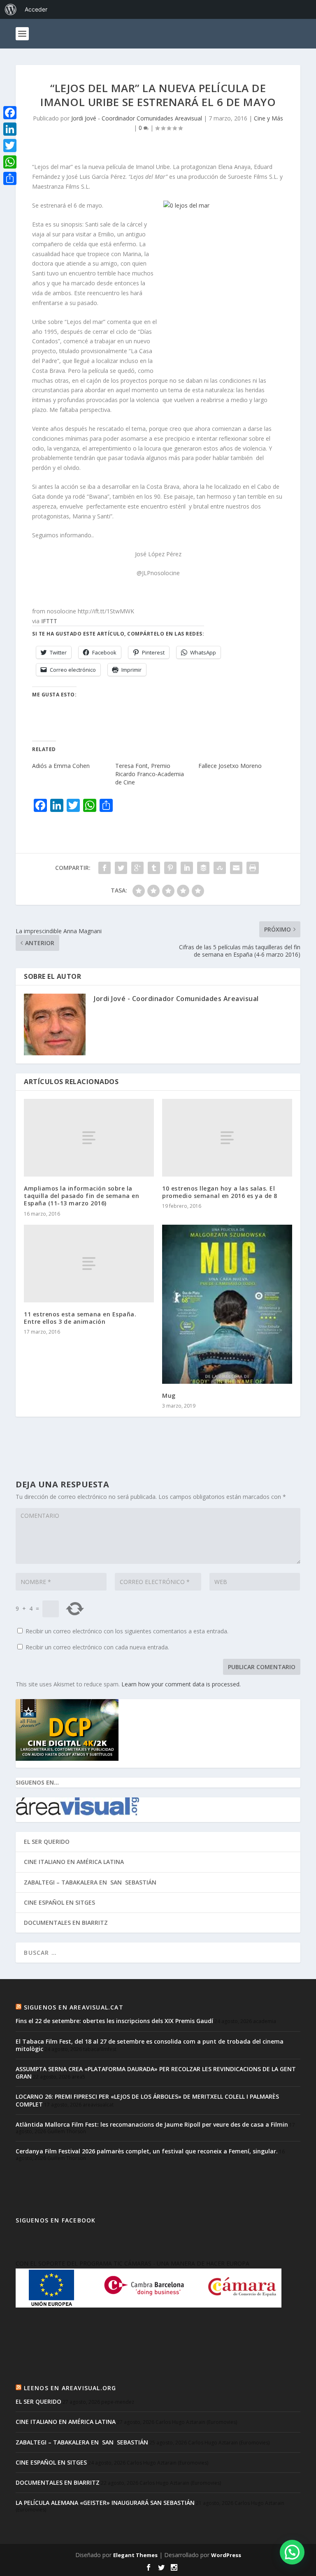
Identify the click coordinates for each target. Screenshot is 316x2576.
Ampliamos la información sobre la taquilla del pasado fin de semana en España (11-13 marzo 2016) (81, 1196)
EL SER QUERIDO (47, 1842)
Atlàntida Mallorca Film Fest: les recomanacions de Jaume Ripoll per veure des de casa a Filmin (152, 2124)
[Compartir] (10, 178)
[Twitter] (10, 146)
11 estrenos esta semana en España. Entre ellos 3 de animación (80, 1318)
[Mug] (227, 1304)
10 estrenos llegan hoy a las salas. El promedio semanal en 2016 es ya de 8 (220, 1192)
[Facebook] (10, 113)
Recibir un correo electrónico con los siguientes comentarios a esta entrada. (127, 1631)
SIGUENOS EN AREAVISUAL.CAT (74, 2007)
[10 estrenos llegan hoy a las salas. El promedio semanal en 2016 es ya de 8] (227, 1138)
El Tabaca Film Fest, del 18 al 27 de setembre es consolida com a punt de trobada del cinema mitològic (150, 2045)
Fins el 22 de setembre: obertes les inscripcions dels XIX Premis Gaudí (114, 2021)
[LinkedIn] (10, 129)
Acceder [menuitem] (36, 9)
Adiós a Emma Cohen (61, 766)
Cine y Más (268, 118)
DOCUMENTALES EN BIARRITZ (66, 1923)
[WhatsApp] (10, 162)
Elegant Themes (135, 2555)
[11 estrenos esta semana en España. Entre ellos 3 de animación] (89, 1264)
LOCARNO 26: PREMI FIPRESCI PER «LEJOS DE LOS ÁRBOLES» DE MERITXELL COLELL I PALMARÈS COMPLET (147, 2100)
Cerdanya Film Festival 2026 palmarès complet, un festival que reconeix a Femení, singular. (147, 2151)
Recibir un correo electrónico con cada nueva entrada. (97, 1647)
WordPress (226, 2555)
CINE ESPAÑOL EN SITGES (59, 1902)
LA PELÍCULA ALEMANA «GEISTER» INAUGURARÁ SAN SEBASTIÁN (105, 2503)
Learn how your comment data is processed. (181, 1684)
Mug (169, 1396)
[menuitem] (11, 9)
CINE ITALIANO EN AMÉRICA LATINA (74, 1862)
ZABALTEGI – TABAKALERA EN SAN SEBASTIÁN (90, 1882)
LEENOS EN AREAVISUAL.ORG (70, 2388)
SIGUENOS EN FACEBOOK (56, 2220)
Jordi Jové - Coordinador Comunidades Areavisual (137, 118)
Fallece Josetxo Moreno (230, 766)
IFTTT (49, 621)
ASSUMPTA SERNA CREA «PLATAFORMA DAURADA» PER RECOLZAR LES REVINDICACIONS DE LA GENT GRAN (156, 2073)
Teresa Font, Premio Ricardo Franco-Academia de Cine (150, 774)
